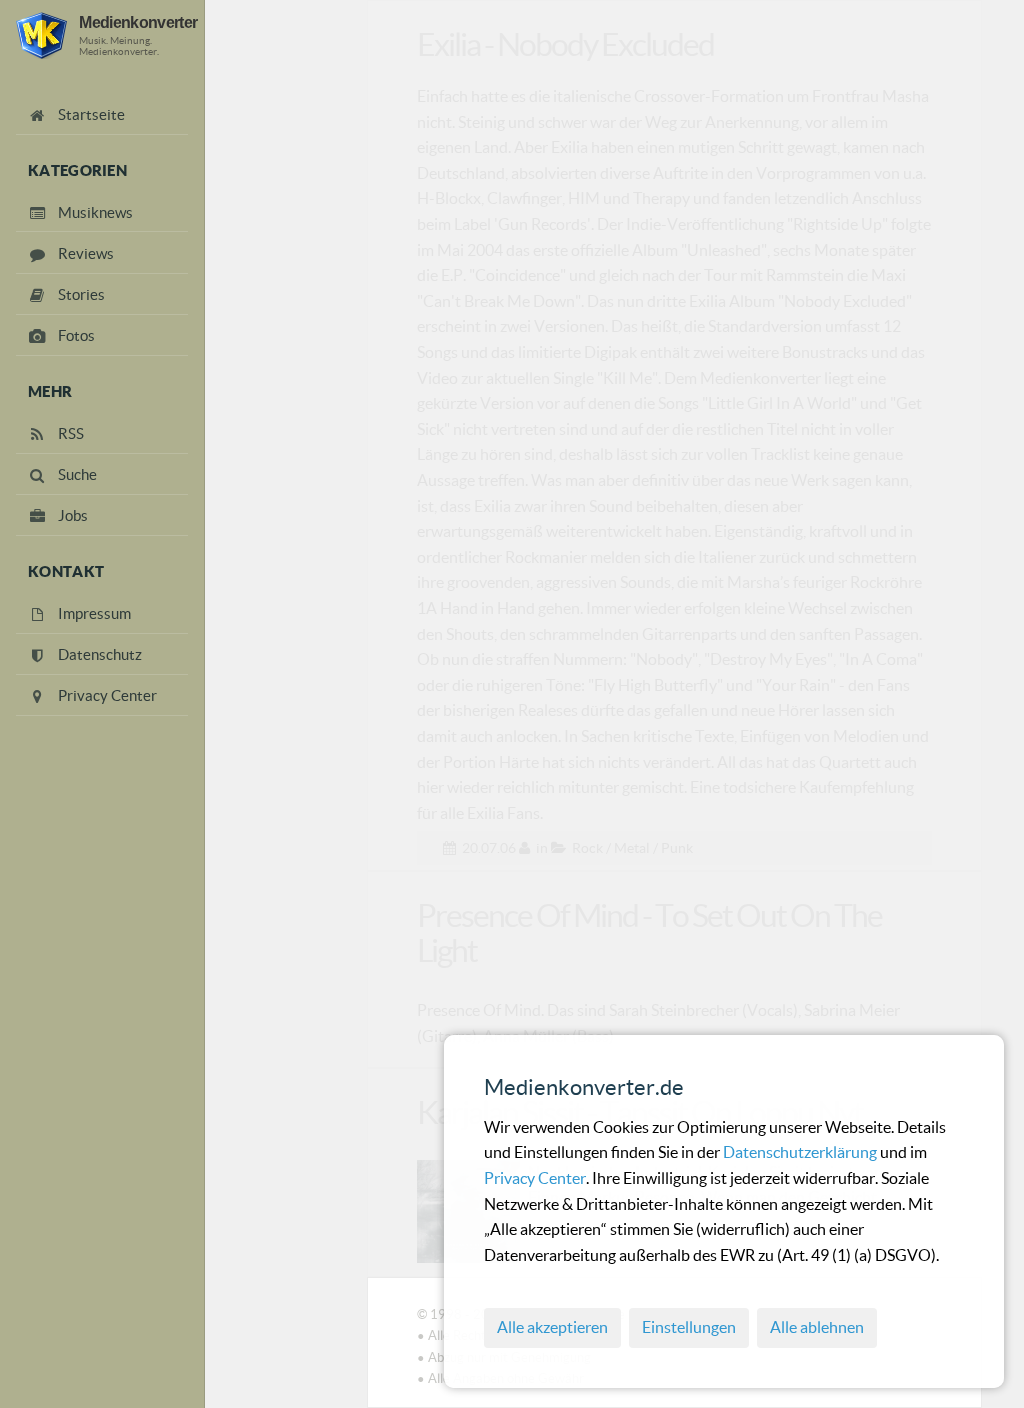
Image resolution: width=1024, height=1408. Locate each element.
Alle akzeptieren (552, 1327)
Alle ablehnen (817, 1327)
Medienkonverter (138, 22)
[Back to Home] (41, 35)
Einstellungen (689, 1327)
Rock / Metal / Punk (632, 848)
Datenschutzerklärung (801, 1152)
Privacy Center (535, 1178)
